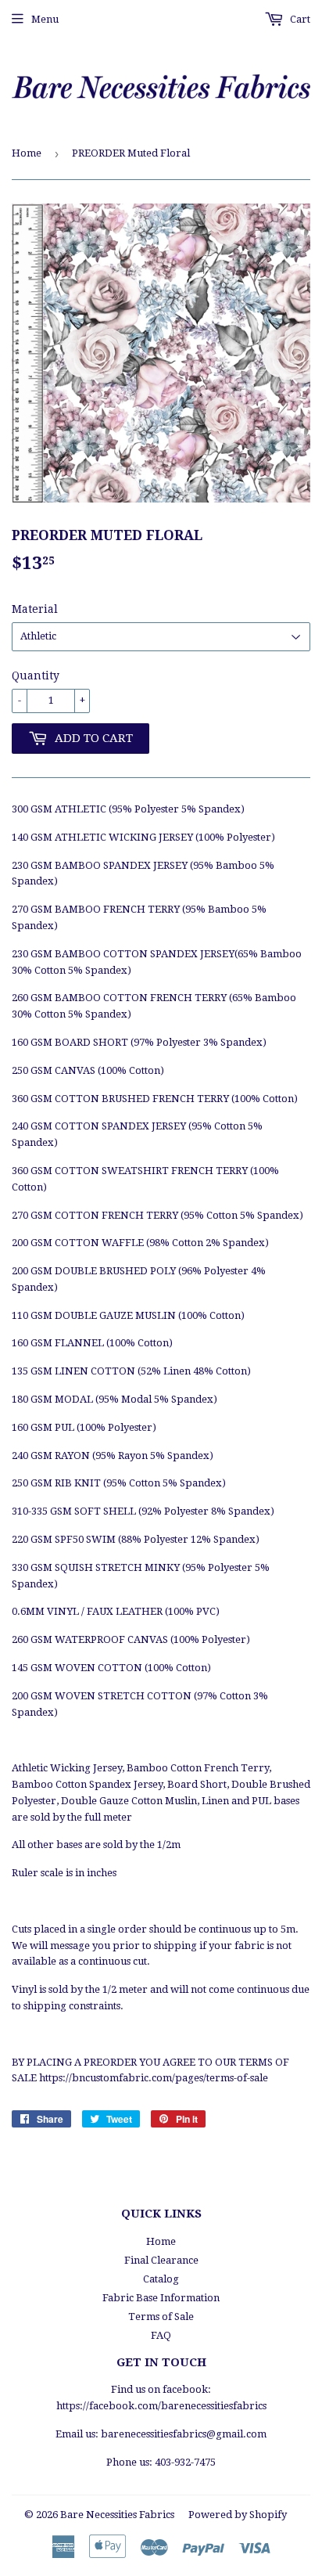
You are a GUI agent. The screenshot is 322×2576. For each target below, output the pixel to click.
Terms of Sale (161, 2317)
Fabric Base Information (161, 2298)
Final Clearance (161, 2260)
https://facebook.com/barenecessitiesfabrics (161, 2406)
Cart (299, 19)
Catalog (161, 2279)
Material (35, 609)
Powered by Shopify (238, 2515)
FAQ (161, 2335)
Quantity (36, 676)
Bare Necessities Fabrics (117, 2515)
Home (27, 153)
